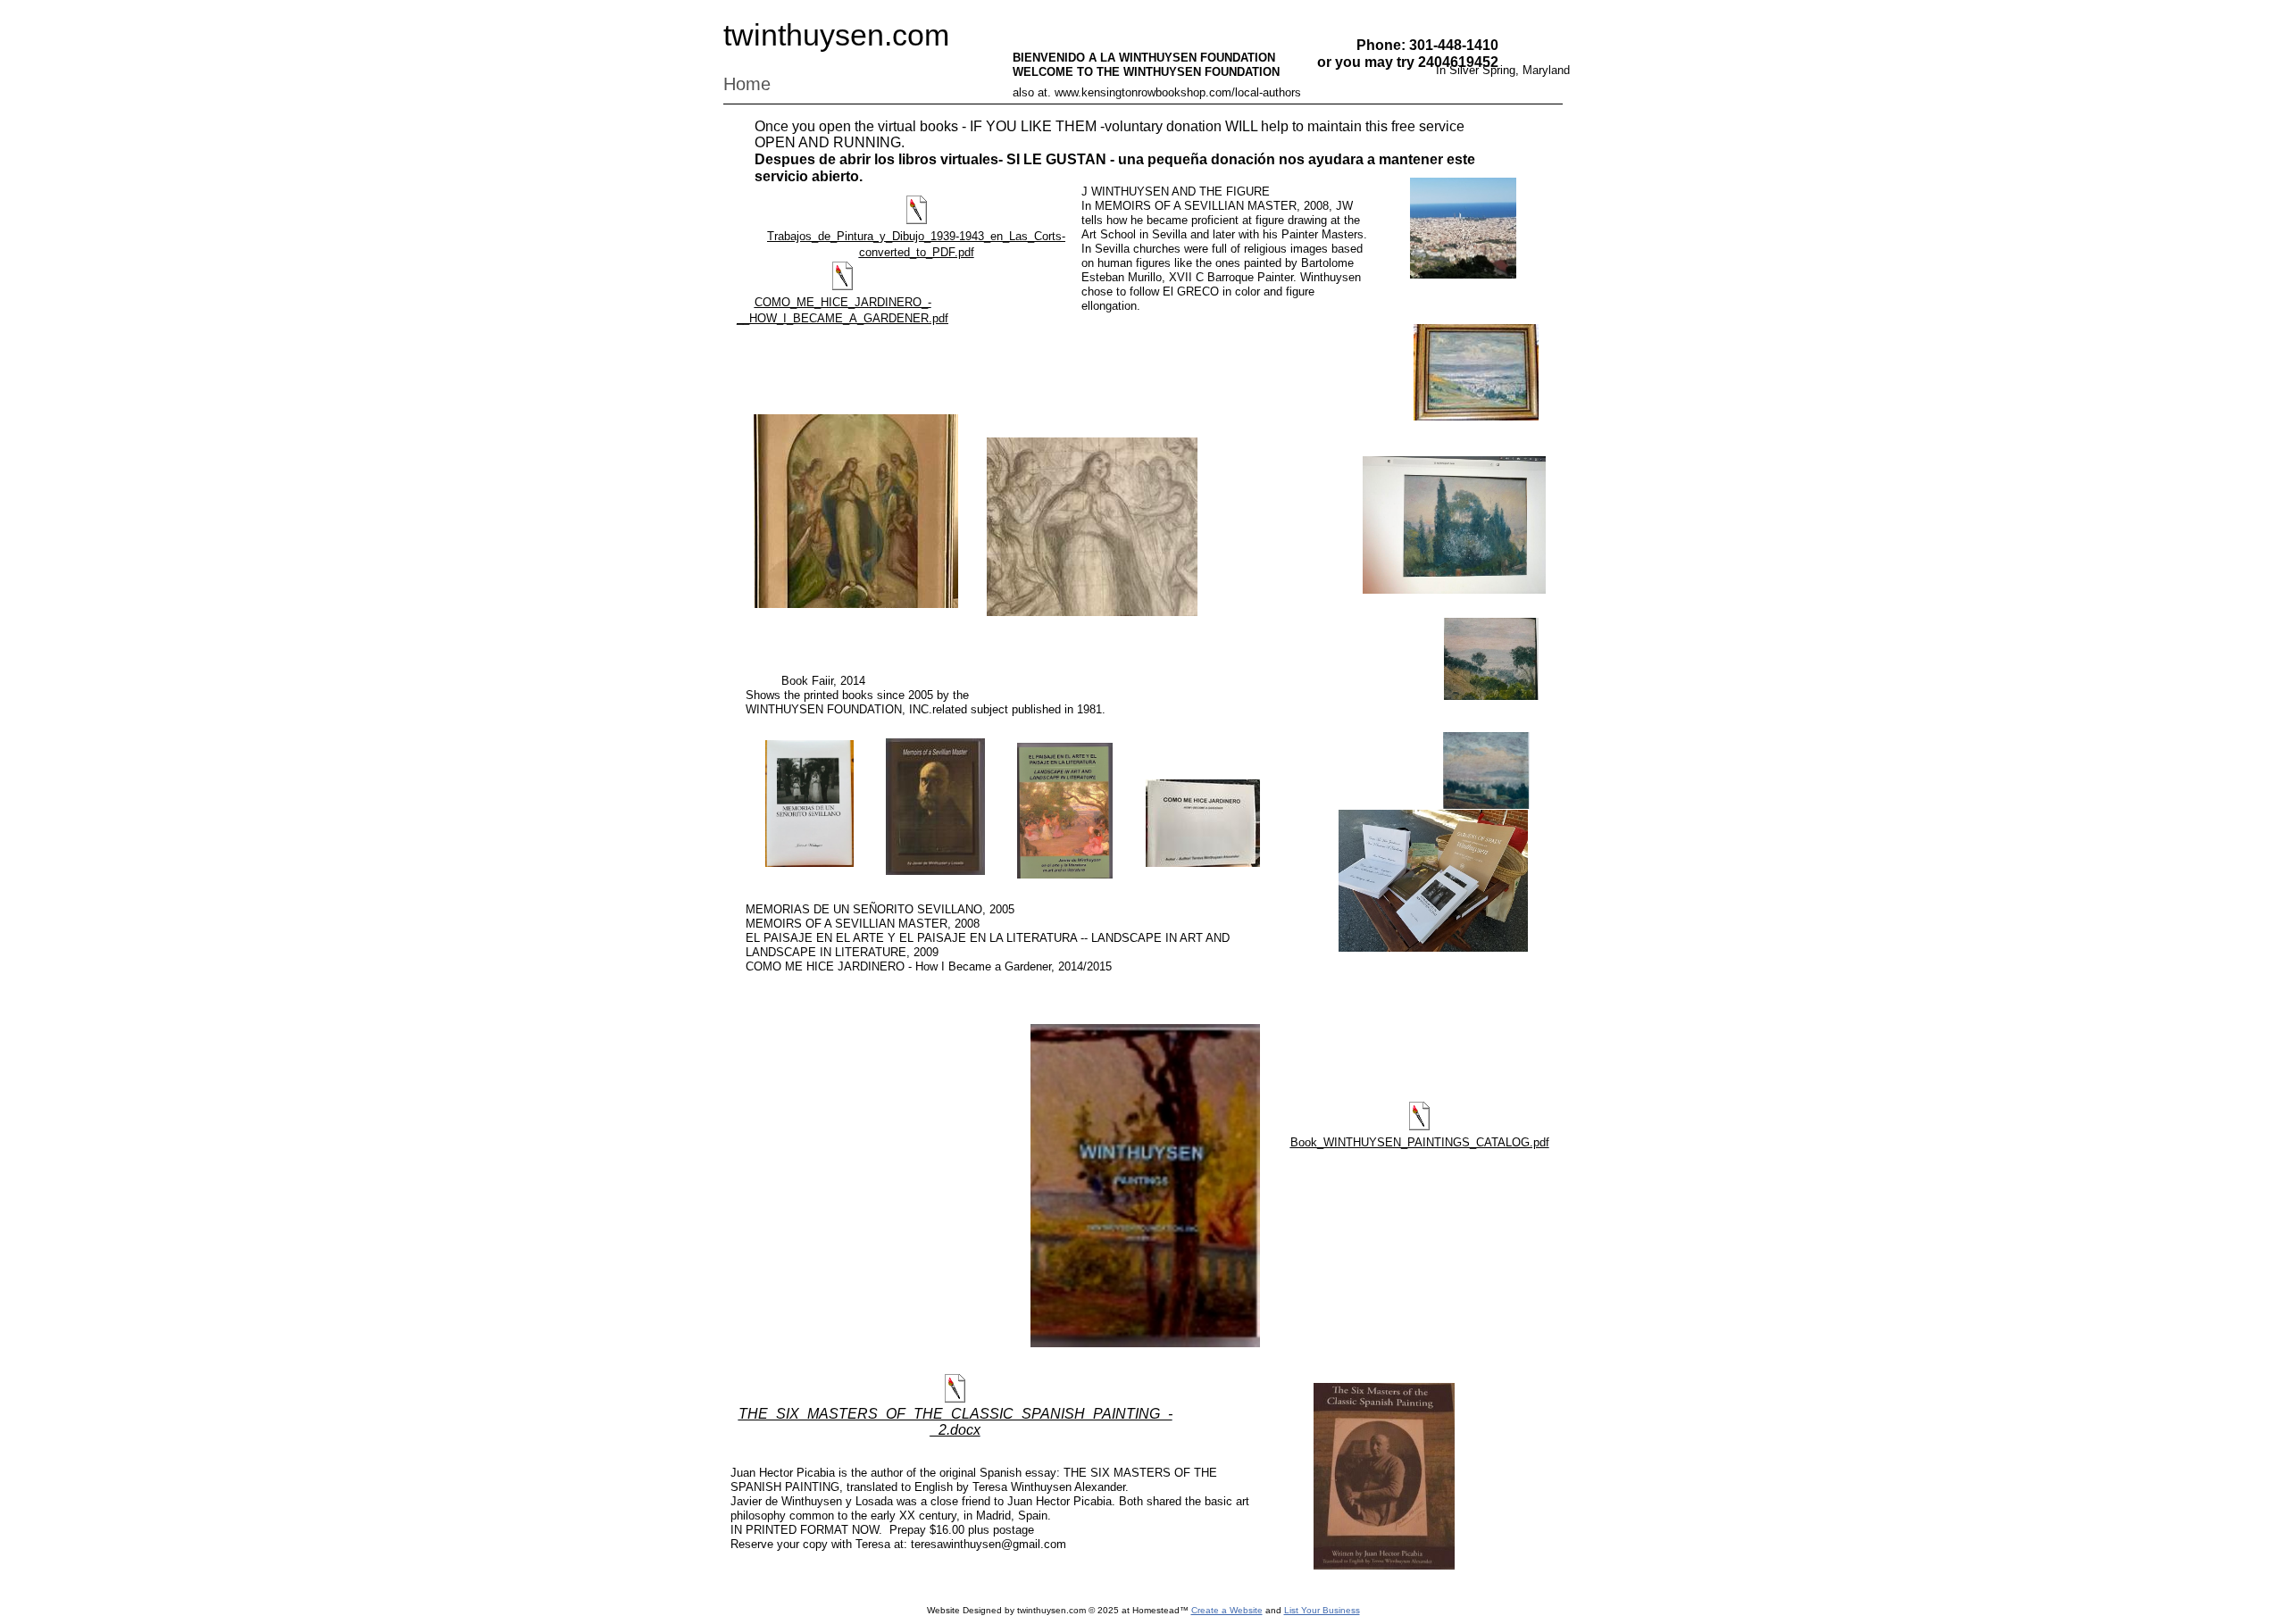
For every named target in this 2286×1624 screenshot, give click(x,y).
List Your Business (1322, 1610)
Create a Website (1227, 1610)
